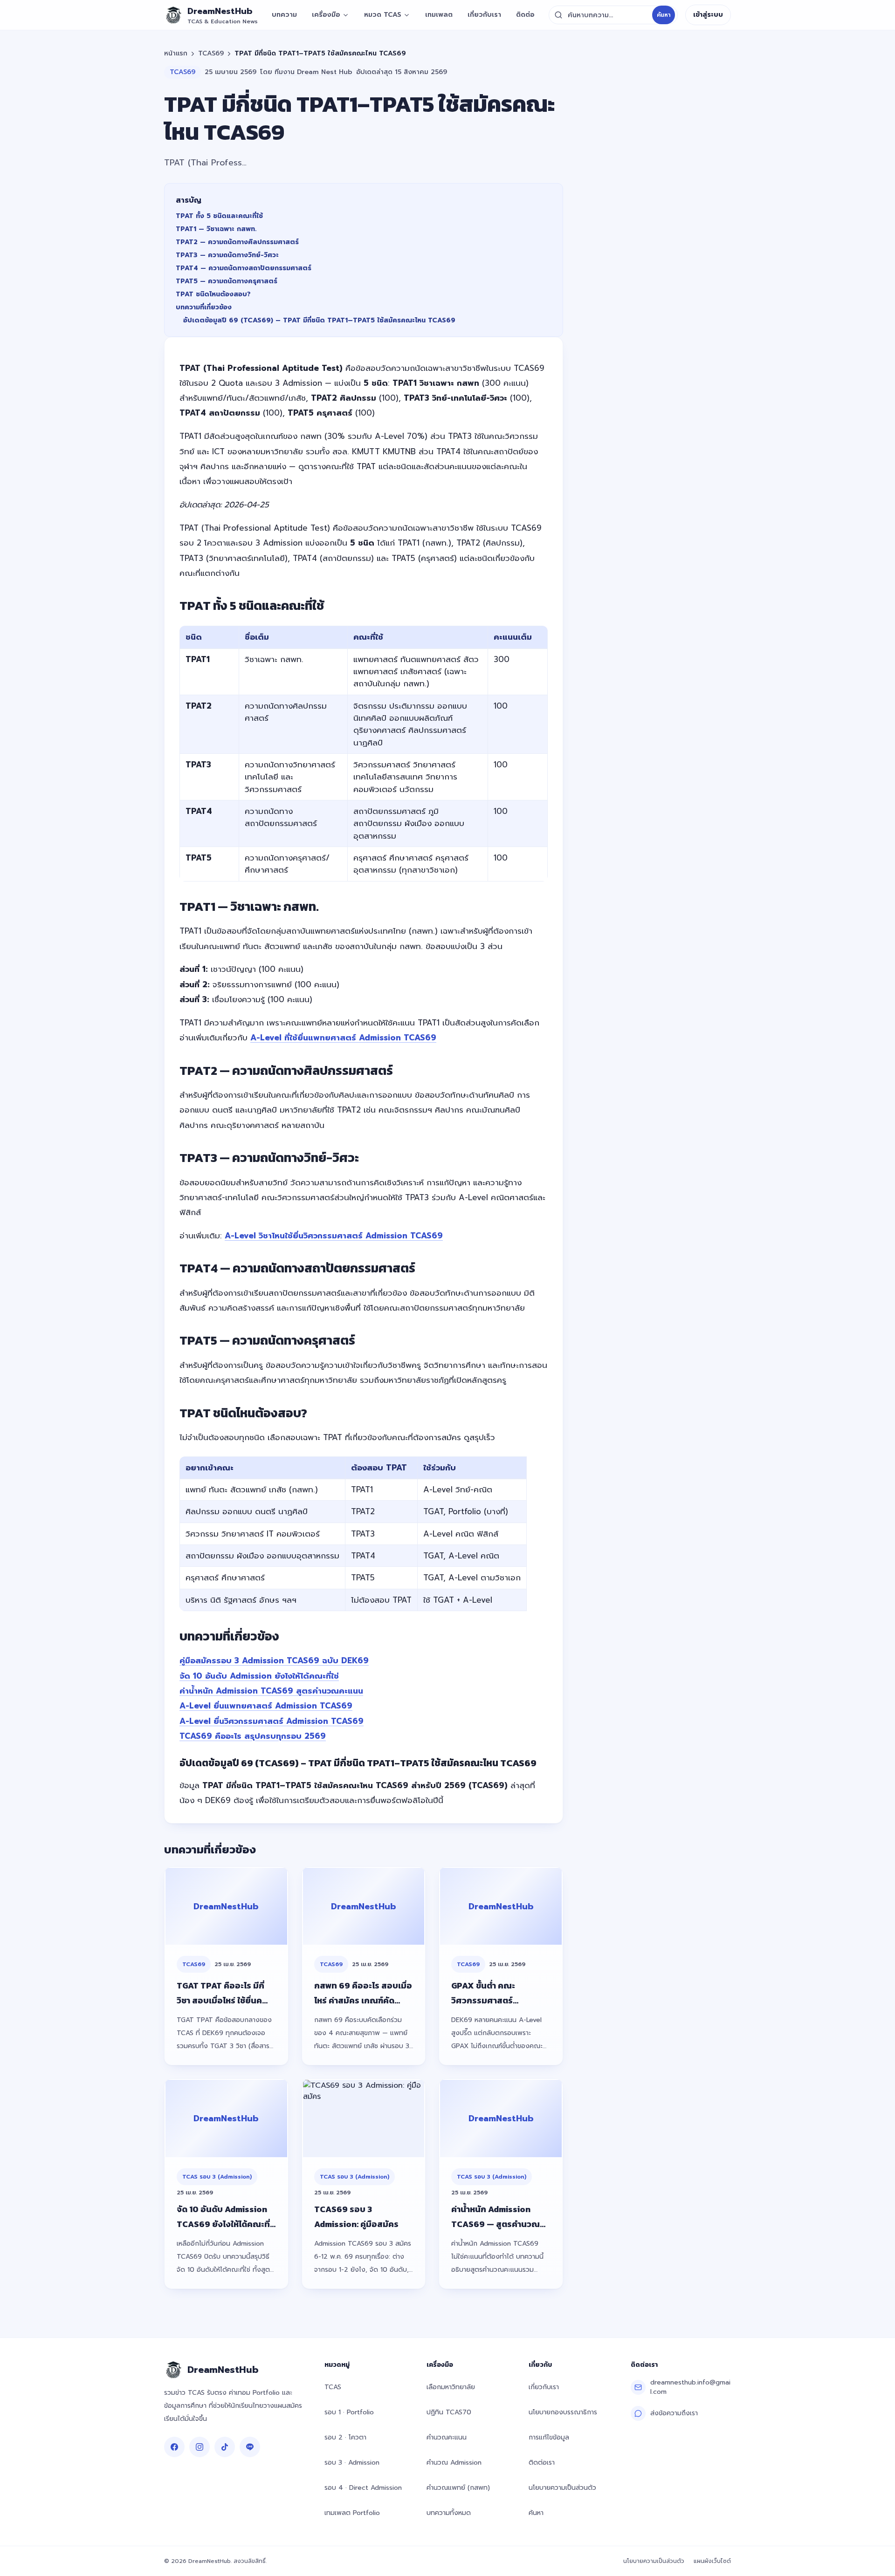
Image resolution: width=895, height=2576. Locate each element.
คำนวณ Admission (454, 2463)
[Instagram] (200, 2447)
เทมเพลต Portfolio (352, 2513)
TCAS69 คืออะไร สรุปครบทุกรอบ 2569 (253, 1736)
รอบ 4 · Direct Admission (363, 2488)
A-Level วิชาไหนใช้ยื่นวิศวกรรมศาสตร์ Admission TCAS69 (334, 1236)
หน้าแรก (176, 54)
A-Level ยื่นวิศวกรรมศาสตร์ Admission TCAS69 (272, 1721)
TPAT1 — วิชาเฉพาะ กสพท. (216, 229)
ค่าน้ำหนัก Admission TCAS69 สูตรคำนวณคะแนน (271, 1691)
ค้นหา (664, 15)
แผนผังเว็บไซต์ (712, 2561)
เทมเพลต (439, 15)
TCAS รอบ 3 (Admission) (217, 2177)
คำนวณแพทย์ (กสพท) (458, 2488)
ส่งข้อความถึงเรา (674, 2413)
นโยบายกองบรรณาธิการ (563, 2412)
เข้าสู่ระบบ (708, 15)
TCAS (333, 2387)
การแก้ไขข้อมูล (549, 2437)
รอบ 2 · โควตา (345, 2437)
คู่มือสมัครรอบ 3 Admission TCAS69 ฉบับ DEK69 (274, 1660)
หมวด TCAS (383, 15)
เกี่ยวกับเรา (484, 15)
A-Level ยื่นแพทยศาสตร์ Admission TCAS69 (266, 1706)
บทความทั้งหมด (449, 2513)
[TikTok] (225, 2447)
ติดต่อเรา (542, 2463)
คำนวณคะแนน (447, 2437)
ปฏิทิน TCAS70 (449, 2412)
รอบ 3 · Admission (352, 2463)
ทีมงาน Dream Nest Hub (313, 72)
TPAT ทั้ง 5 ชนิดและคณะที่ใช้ (219, 216)
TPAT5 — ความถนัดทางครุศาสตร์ (227, 281)
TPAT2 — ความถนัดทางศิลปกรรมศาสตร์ (237, 242)
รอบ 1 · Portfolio (349, 2412)
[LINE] (250, 2447)
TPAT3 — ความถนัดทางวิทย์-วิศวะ (227, 255)
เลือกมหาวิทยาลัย (451, 2387)
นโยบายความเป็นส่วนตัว (562, 2488)
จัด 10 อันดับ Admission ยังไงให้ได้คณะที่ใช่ (259, 1676)
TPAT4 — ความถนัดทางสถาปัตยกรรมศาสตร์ (244, 268)
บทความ (284, 15)
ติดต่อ (525, 15)
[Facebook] (174, 2447)
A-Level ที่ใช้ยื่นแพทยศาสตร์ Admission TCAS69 (343, 1038)
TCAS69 (211, 54)
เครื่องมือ (326, 15)
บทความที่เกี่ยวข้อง (204, 307)
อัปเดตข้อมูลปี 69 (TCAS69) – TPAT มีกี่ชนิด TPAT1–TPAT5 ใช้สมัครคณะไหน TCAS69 (319, 320)
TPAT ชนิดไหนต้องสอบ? (213, 294)
